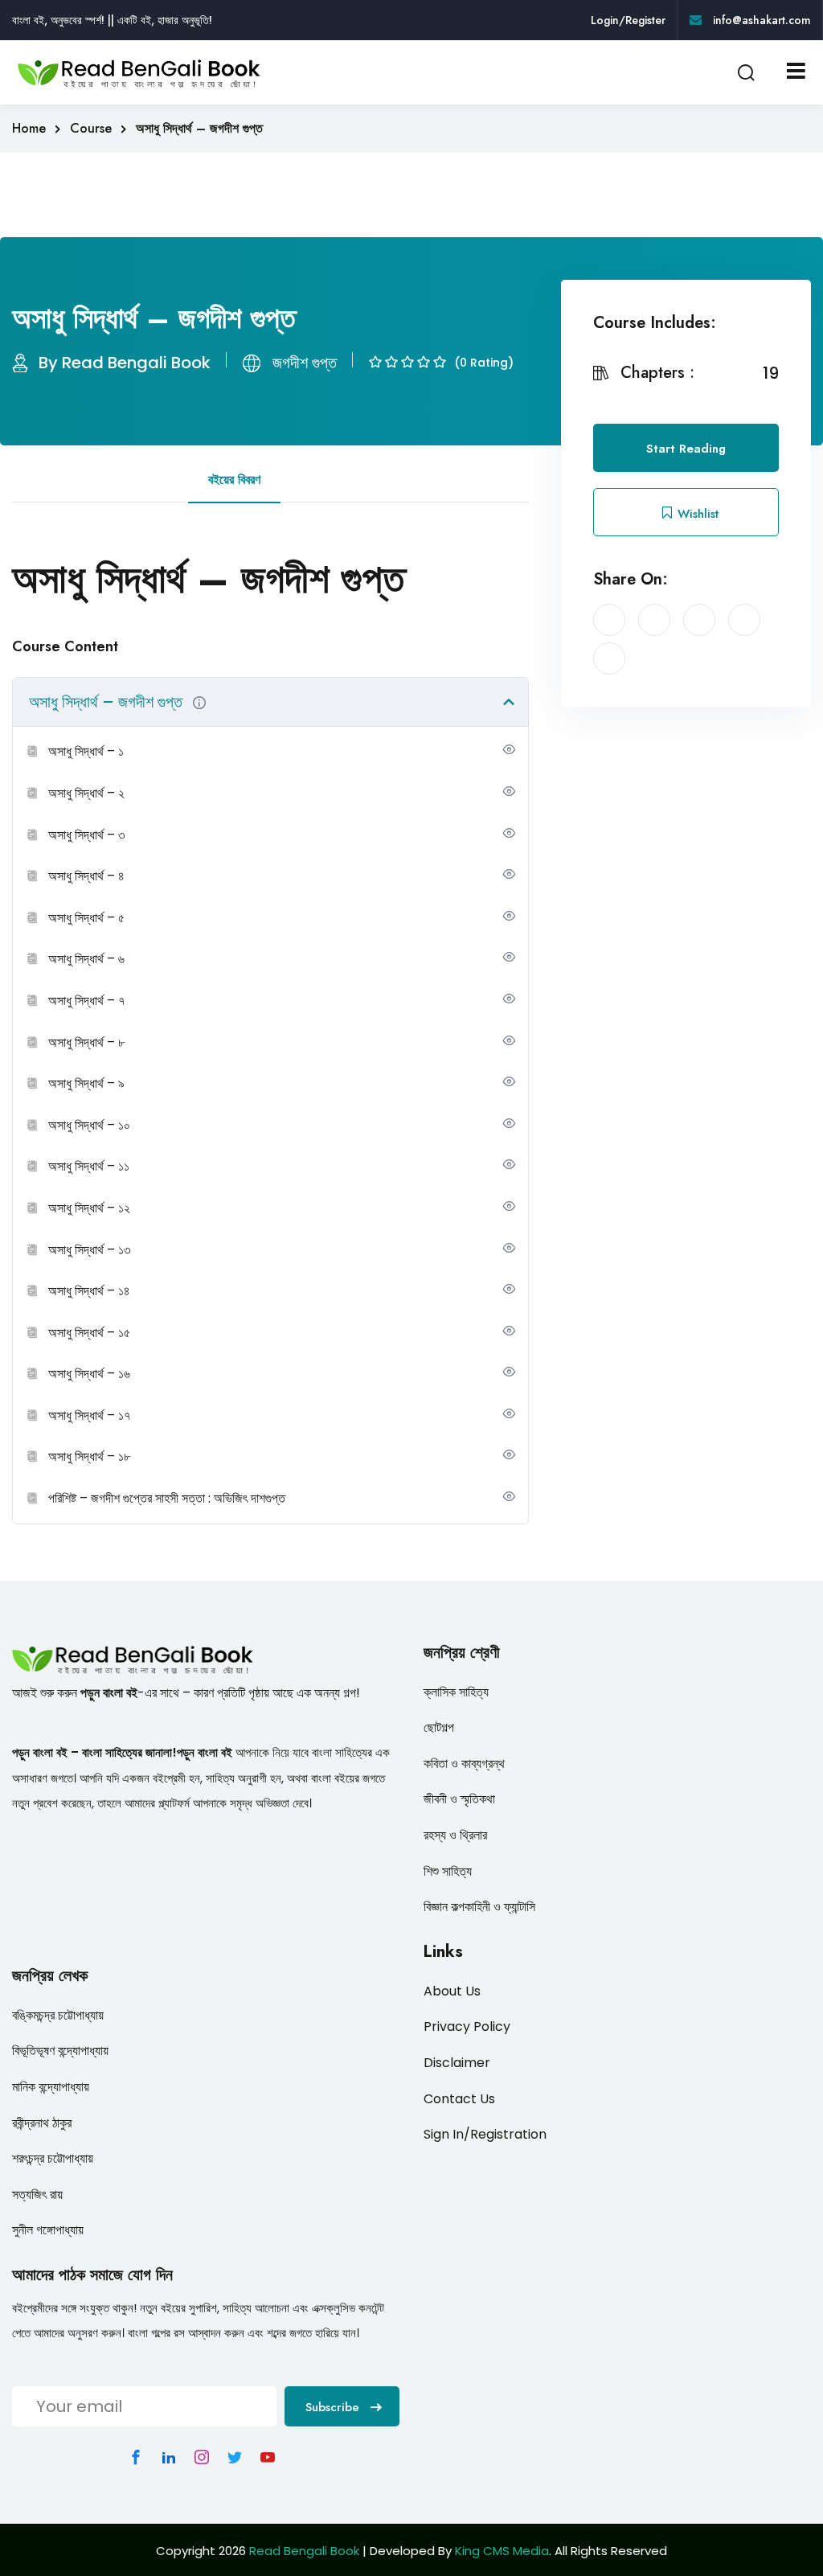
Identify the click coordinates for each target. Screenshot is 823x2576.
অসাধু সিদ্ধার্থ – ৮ (86, 1042)
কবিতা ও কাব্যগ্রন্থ (464, 1764)
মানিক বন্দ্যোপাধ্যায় (51, 2087)
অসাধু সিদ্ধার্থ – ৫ (86, 918)
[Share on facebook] (609, 620)
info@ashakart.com (760, 20)
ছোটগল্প (439, 1727)
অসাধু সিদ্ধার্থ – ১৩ (89, 1250)
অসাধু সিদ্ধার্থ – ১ (86, 751)
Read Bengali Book (304, 2551)
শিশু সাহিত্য (448, 1871)
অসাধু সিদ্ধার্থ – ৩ (86, 835)
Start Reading (686, 449)
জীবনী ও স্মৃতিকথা (459, 1799)
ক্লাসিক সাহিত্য (456, 1692)
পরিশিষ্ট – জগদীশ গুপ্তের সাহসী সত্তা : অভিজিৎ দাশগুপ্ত (167, 1498)
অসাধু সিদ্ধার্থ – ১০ (89, 1125)
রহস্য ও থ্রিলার (455, 1835)
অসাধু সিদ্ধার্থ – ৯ (86, 1083)
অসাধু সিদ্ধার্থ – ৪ (86, 876)
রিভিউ (321, 480)
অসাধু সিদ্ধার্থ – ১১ (89, 1166)
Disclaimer (457, 2063)
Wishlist (696, 514)
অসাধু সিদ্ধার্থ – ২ (86, 793)
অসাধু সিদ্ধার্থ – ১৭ (89, 1415)
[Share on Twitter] (654, 620)
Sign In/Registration (485, 2134)
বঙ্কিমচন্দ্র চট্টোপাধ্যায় (58, 2015)
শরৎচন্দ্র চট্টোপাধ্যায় (53, 2158)
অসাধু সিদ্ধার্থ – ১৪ (89, 1291)
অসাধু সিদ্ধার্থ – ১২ (89, 1208)
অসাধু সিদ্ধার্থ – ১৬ (89, 1374)
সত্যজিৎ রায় (37, 2195)
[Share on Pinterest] (744, 620)
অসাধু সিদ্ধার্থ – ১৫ (89, 1333)
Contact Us (459, 2099)
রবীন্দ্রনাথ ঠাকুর (42, 2123)
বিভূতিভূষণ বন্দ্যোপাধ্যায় (60, 2051)
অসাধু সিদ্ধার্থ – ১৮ (89, 1456)
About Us (452, 1991)
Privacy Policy (467, 2026)
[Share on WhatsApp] (609, 658)
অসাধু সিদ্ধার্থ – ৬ (86, 959)
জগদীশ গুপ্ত (305, 363)
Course (91, 128)
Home (29, 128)
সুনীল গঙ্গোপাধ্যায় (48, 2230)
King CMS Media (502, 2551)
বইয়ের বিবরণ (234, 480)
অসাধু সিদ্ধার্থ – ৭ (86, 1001)
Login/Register (628, 20)
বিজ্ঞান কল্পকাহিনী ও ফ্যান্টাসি (479, 1907)
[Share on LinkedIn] (699, 620)
